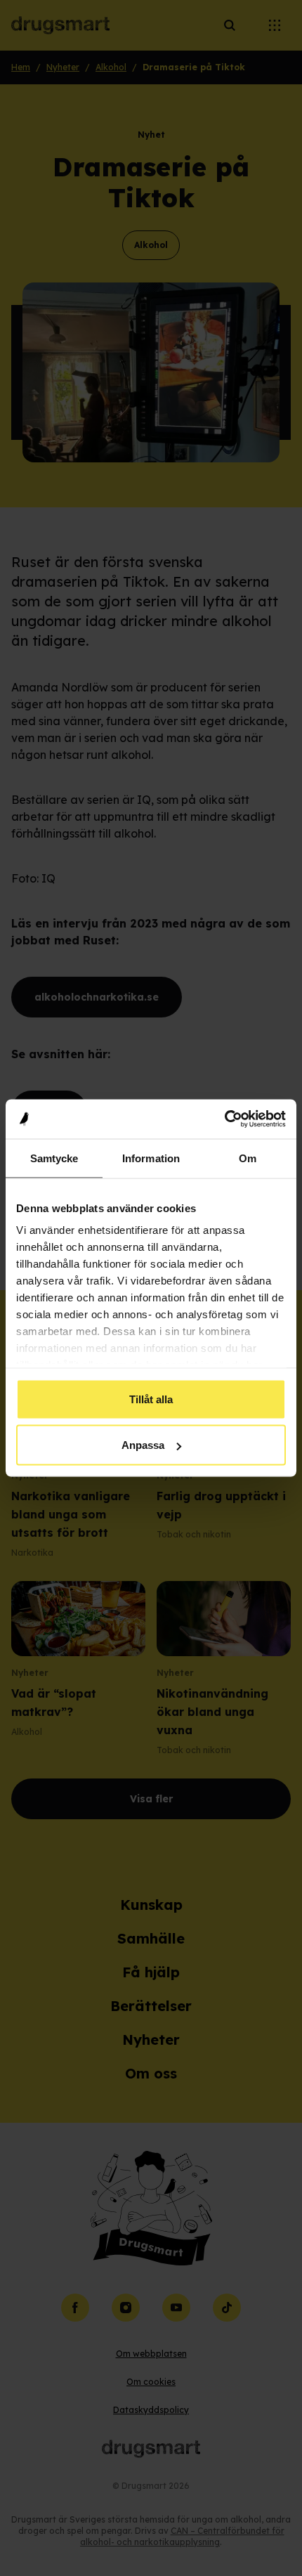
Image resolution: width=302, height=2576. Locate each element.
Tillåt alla (151, 1399)
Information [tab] (151, 1158)
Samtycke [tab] (54, 1158)
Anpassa (143, 1445)
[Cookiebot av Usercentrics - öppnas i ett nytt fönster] (224, 1119)
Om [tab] (248, 1158)
